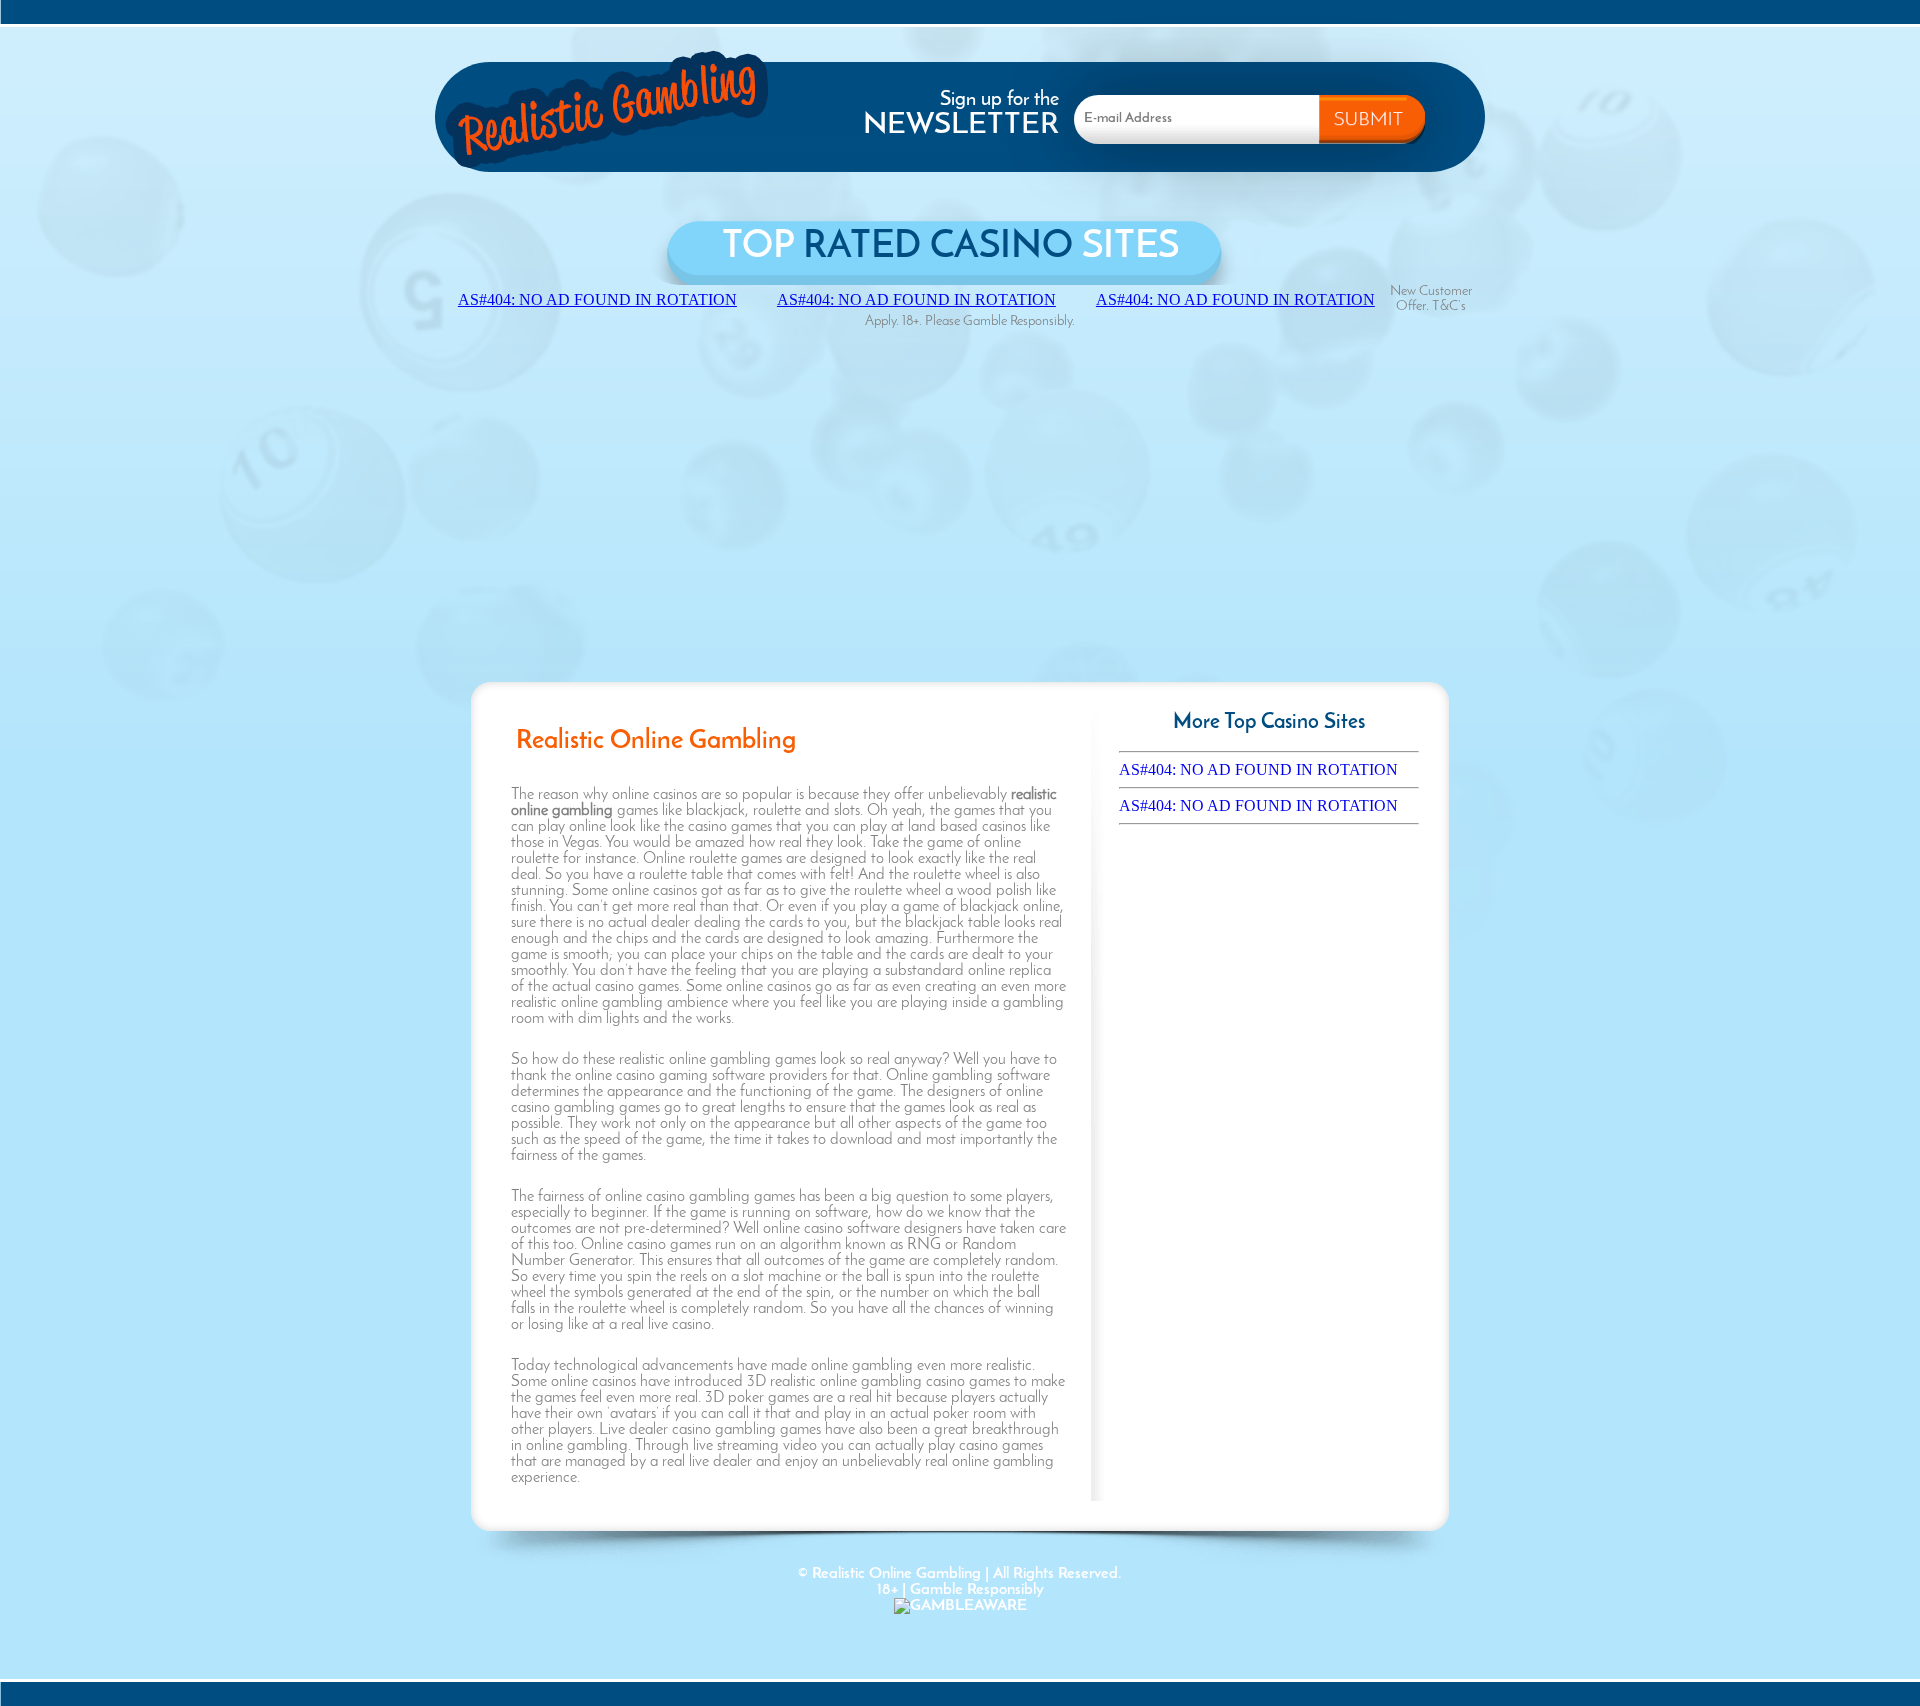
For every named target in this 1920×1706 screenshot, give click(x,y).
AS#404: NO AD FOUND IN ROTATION (1258, 769)
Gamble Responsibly (977, 1590)
